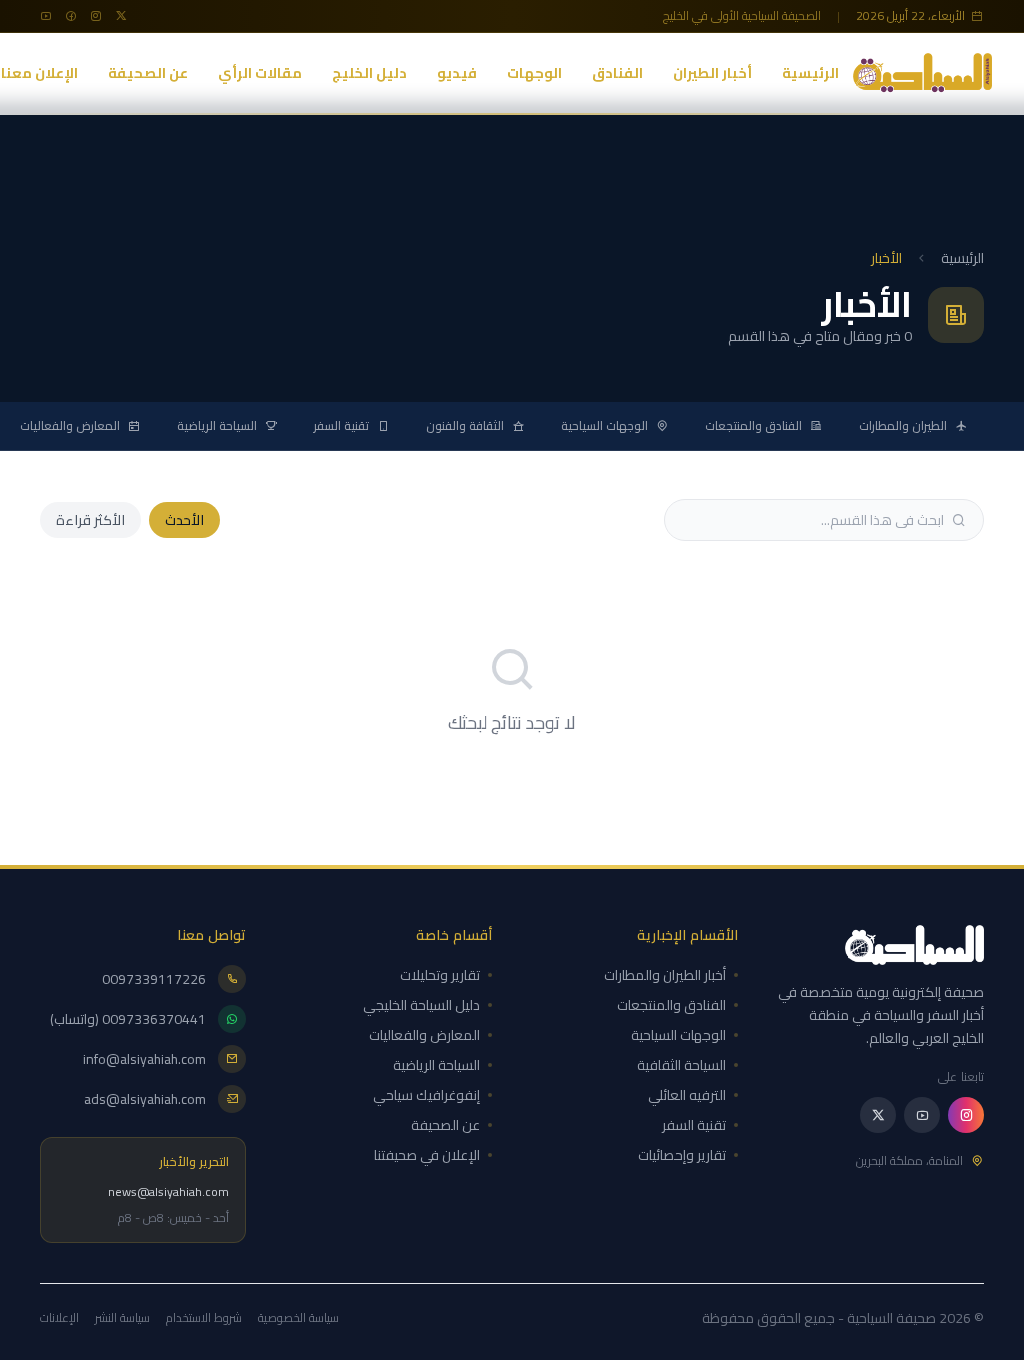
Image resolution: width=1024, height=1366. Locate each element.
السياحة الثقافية (681, 1065)
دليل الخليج (369, 73)
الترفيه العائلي (687, 1095)
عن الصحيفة (148, 73)
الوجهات (534, 73)
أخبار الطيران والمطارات (665, 975)
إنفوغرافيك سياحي (426, 1095)
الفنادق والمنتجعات (753, 425)
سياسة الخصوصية (298, 1318)
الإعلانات (59, 1318)
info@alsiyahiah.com (144, 1059)
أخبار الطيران (712, 73)
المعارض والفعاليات (70, 425)
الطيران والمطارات (903, 425)
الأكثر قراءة (90, 520)
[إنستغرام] (966, 1115)
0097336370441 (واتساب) (128, 1019)
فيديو (457, 73)
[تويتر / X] (878, 1115)
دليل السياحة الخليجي (421, 1005)
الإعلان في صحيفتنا (427, 1155)
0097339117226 (154, 979)
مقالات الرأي (260, 73)
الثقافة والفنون (465, 425)
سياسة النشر (122, 1318)
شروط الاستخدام (204, 1318)
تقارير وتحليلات (440, 975)
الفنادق (617, 73)
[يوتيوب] (922, 1115)
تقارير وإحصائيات (682, 1155)
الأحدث (184, 520)
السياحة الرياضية (217, 425)
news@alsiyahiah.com (168, 1191)
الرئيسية (810, 73)
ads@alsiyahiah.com (145, 1099)
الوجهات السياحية (604, 425)
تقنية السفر (341, 425)
